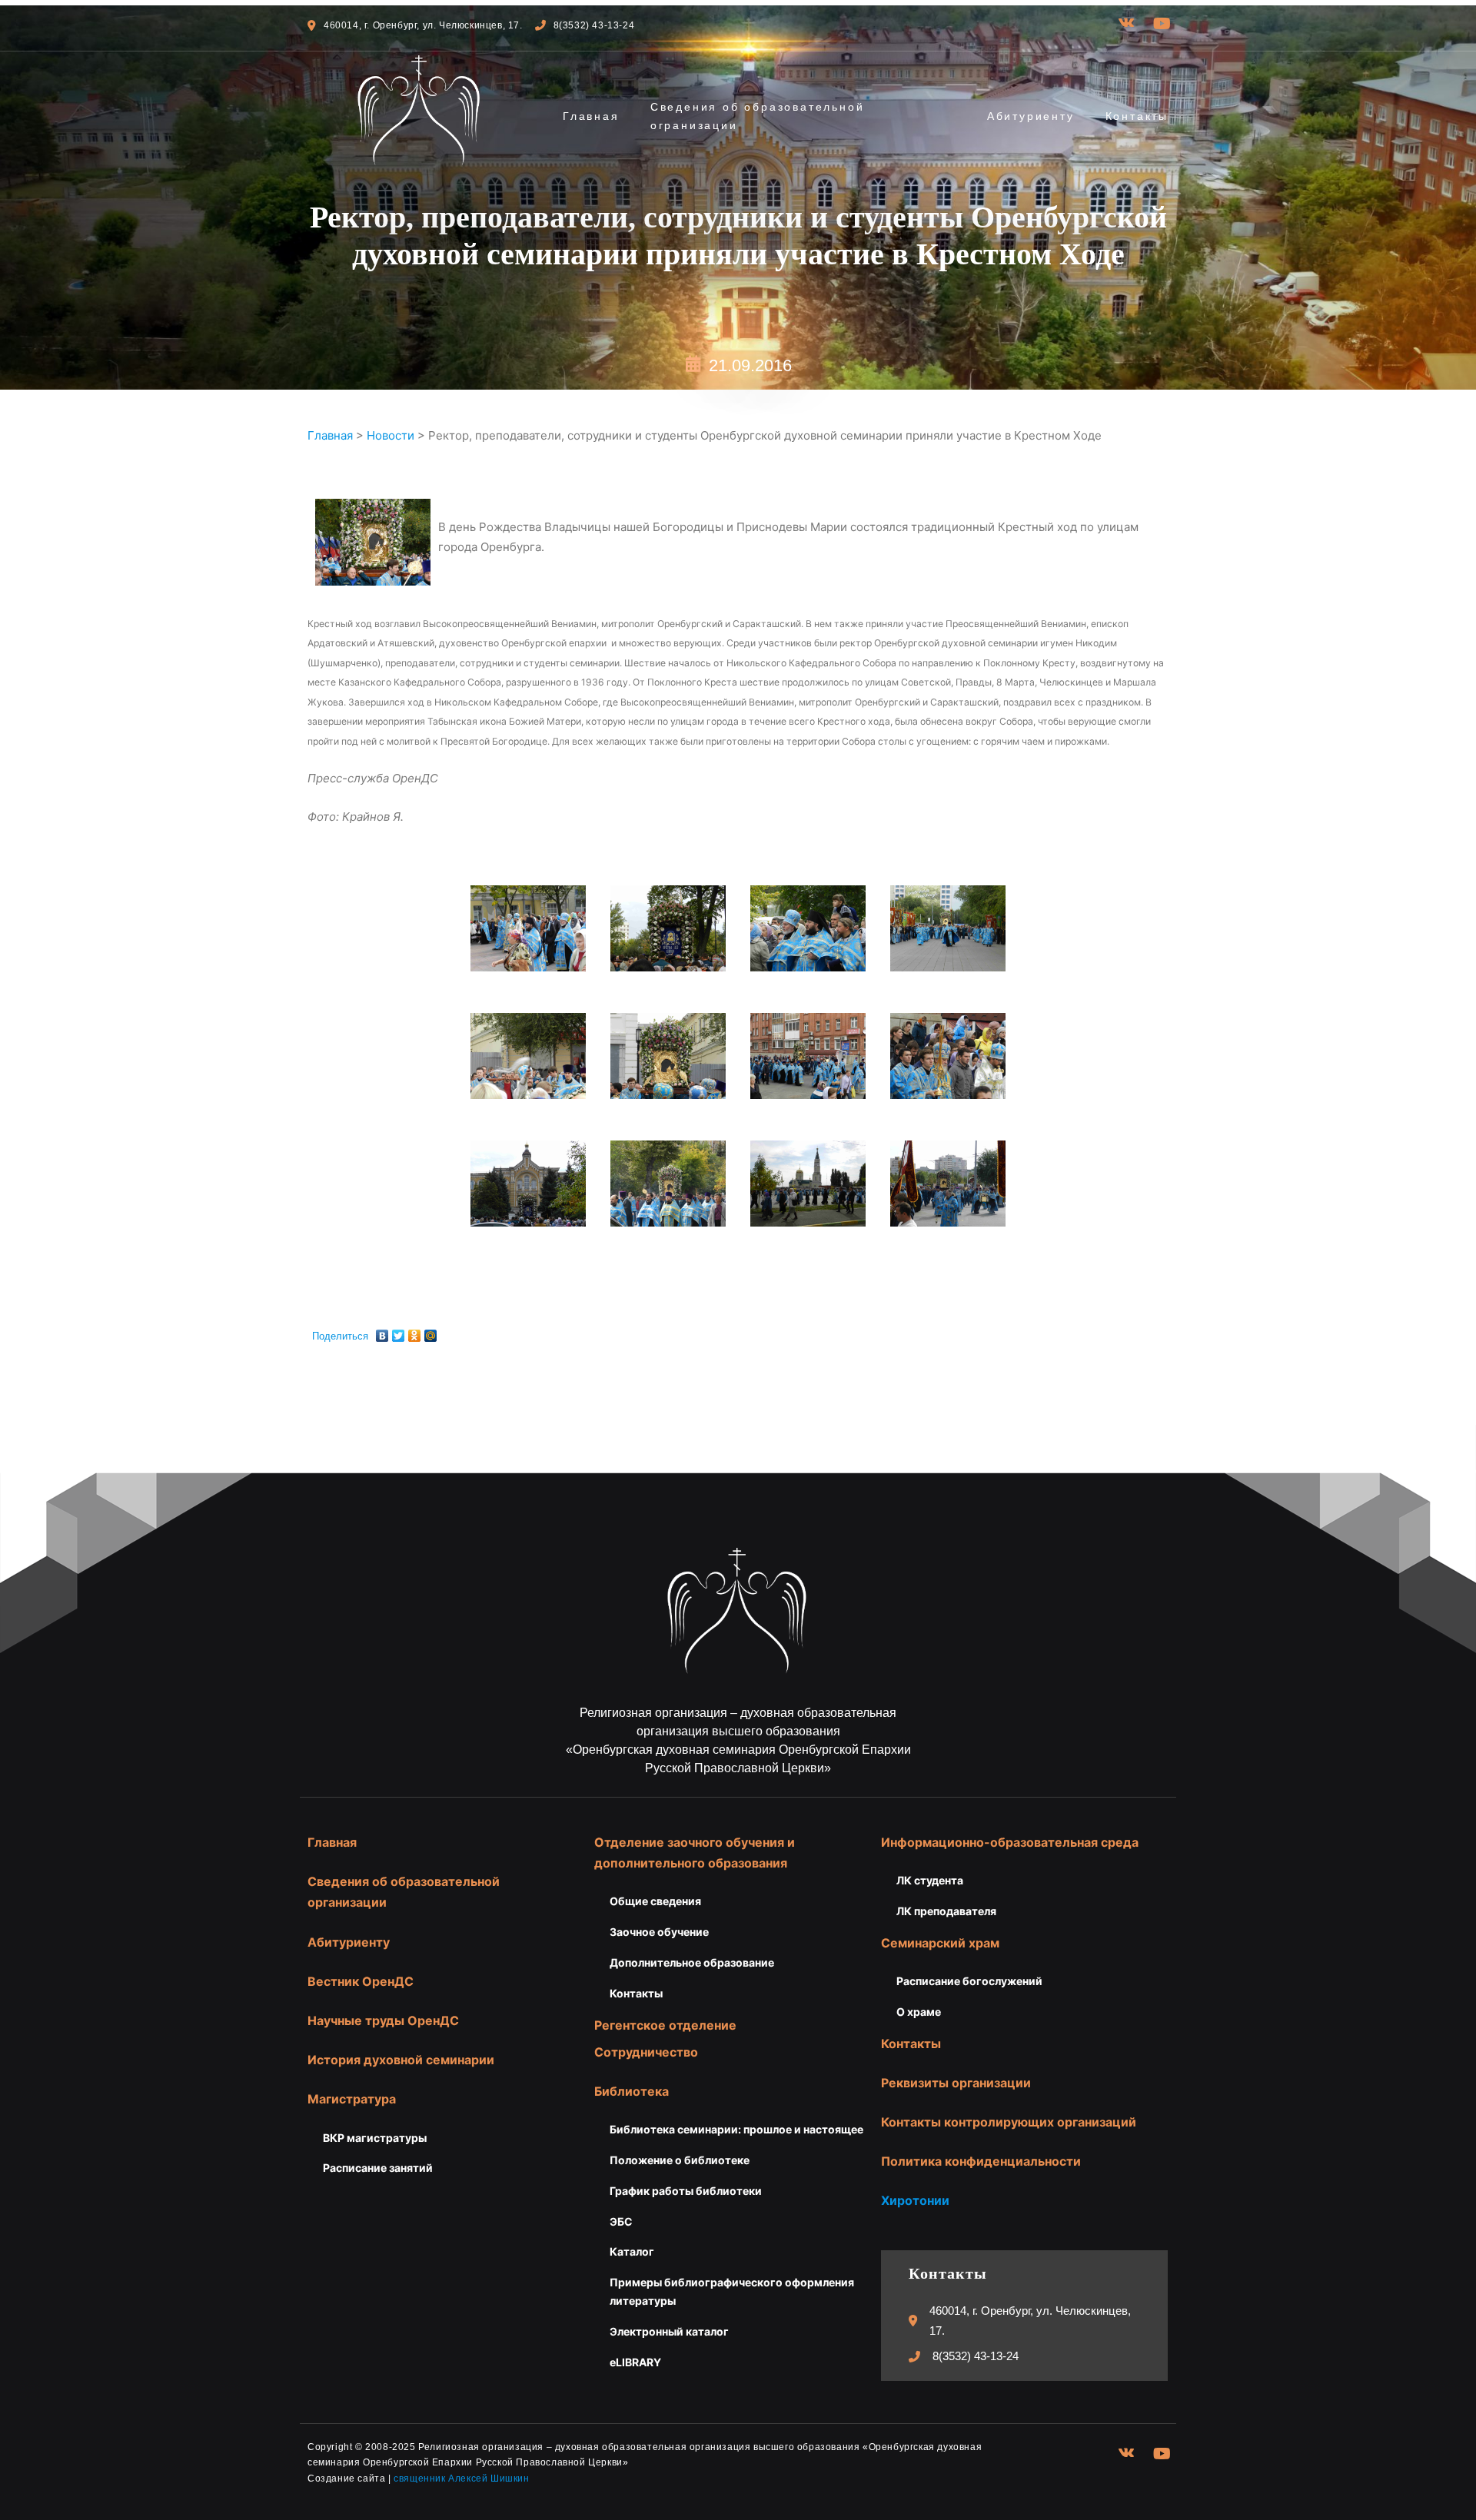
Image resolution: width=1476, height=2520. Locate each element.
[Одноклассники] (415, 1332)
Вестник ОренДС (361, 1981)
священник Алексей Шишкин (461, 2478)
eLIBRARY (635, 2362)
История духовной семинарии (401, 2060)
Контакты (1137, 116)
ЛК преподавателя (946, 1911)
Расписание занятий (378, 2168)
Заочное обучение (659, 1932)
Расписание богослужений (969, 1981)
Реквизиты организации (956, 2083)
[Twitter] (399, 1332)
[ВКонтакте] (382, 1332)
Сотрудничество (646, 2052)
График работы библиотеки (686, 2191)
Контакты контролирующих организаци (1005, 2122)
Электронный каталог (669, 2331)
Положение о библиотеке (680, 2160)
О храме (919, 2012)
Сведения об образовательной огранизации (758, 116)
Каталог (632, 2251)
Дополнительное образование (692, 1962)
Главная (591, 116)
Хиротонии (915, 2200)
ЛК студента (930, 1880)
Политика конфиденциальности (981, 2161)
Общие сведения (655, 1901)
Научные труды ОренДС (383, 2020)
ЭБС (621, 2221)
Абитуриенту (1031, 116)
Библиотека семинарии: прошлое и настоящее (736, 2129)
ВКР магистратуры (375, 2138)
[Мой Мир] (431, 1332)
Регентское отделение (665, 2025)
